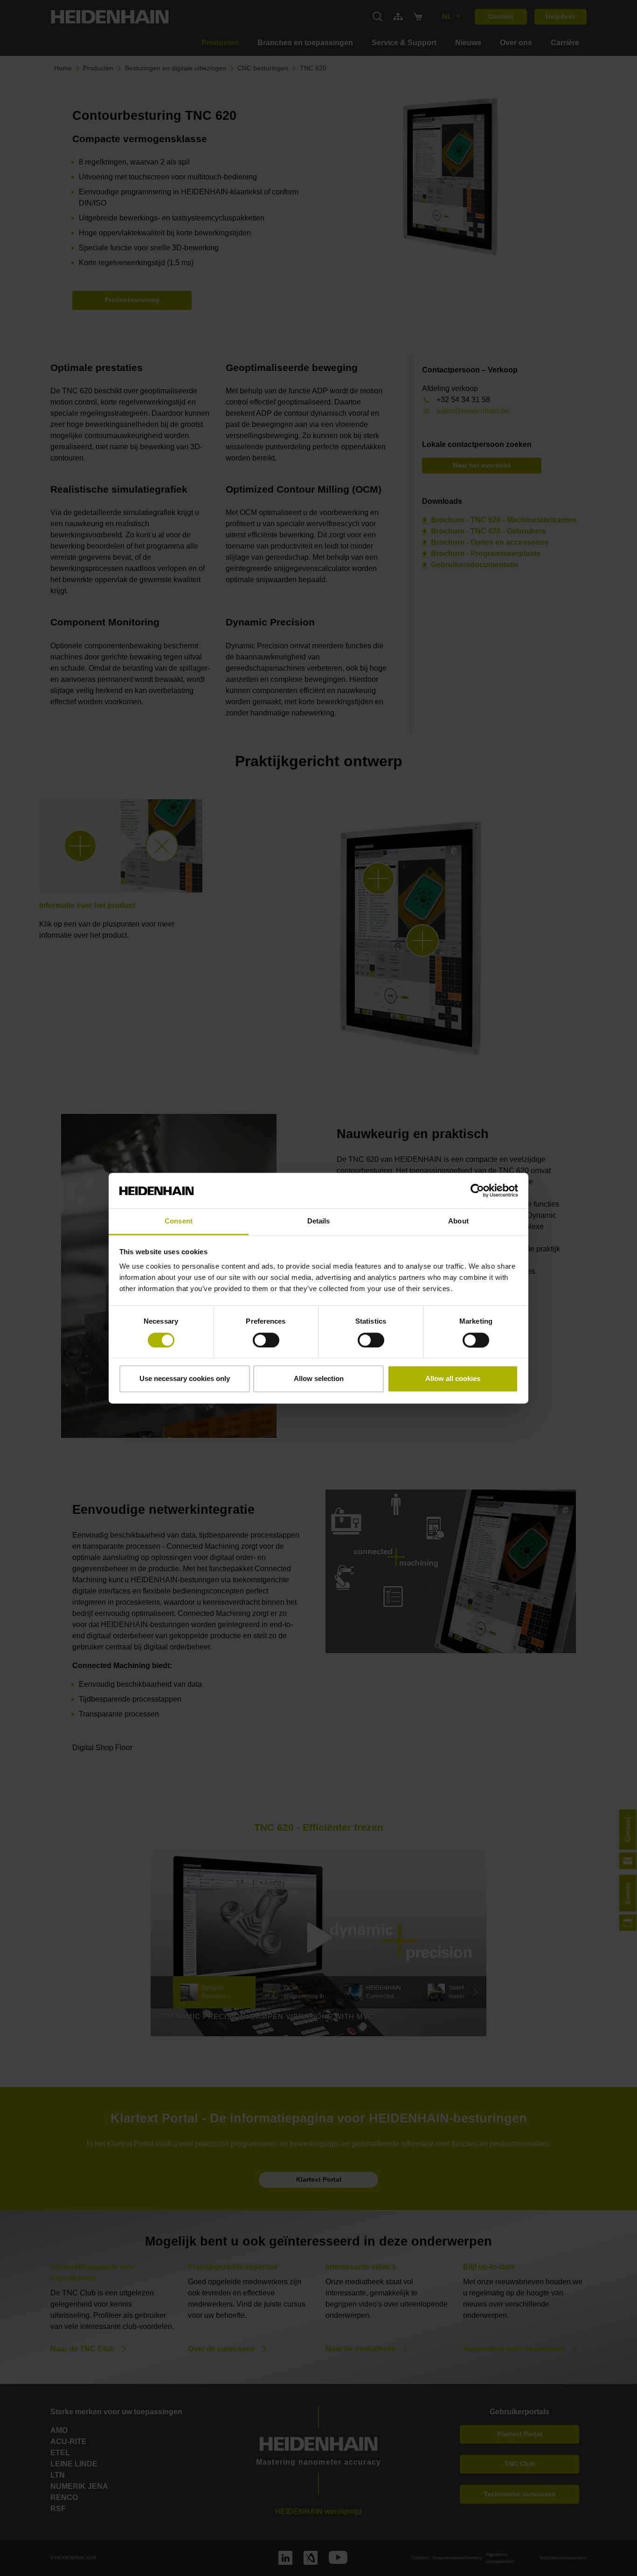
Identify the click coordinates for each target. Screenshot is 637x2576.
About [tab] (458, 1221)
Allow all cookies (453, 1379)
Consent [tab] (179, 1221)
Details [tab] (319, 1221)
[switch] (266, 1340)
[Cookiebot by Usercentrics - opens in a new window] (477, 1190)
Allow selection (319, 1379)
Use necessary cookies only (185, 1379)
